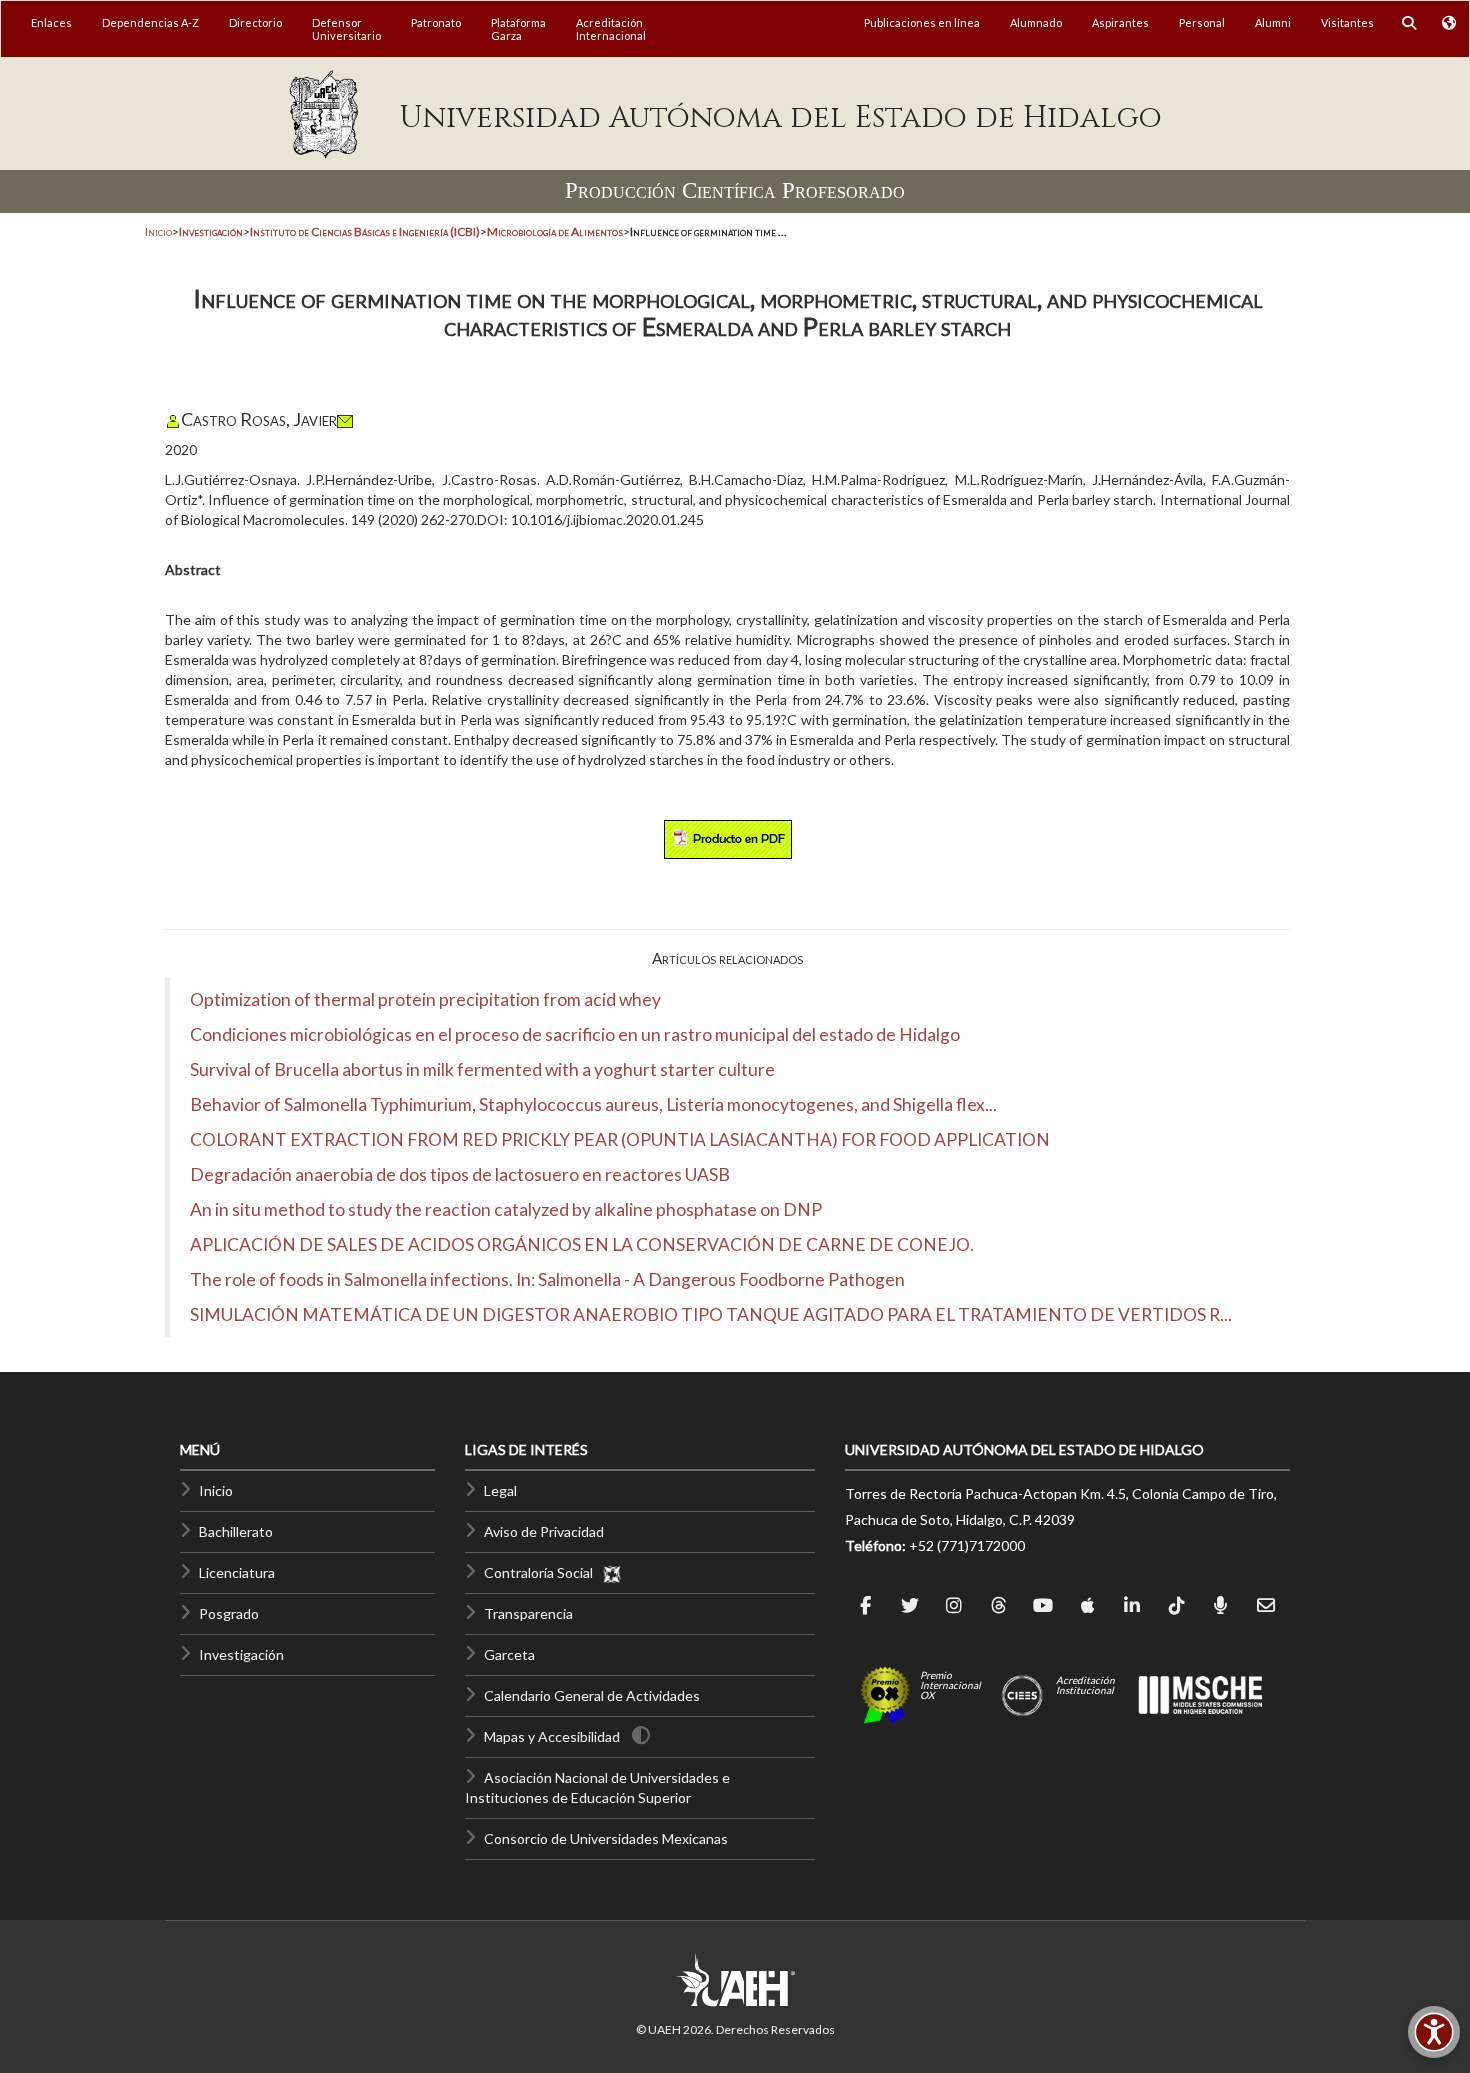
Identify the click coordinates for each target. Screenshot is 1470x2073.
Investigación (241, 1654)
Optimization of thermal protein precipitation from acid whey (425, 999)
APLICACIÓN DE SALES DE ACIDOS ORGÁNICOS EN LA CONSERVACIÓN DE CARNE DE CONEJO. (582, 1244)
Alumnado (1036, 22)
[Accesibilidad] (1434, 2032)
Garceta (509, 1654)
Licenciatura (237, 1572)
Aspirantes (1120, 22)
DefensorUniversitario (346, 29)
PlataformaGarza (518, 29)
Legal (500, 1490)
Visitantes (1347, 22)
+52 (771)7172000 (967, 1545)
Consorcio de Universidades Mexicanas (606, 1838)
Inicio (158, 231)
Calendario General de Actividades (592, 1695)
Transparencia (528, 1613)
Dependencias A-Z (150, 22)
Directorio (255, 22)
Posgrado (229, 1613)
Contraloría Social (543, 1572)
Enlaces (51, 22)
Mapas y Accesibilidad (552, 1736)
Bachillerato (236, 1531)
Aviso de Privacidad (544, 1531)
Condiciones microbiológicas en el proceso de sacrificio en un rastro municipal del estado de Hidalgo (575, 1034)
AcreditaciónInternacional (611, 29)
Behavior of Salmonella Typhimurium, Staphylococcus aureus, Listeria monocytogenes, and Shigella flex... (593, 1104)
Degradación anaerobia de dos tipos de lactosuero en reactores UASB (460, 1174)
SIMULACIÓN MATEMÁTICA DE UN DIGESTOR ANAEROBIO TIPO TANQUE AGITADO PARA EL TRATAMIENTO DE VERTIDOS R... (711, 1314)
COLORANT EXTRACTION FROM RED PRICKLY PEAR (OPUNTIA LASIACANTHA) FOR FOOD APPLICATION (620, 1139)
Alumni (1273, 22)
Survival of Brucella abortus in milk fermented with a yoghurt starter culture (482, 1069)
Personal (1202, 22)
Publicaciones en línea (922, 22)
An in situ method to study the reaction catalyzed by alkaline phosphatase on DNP (506, 1209)
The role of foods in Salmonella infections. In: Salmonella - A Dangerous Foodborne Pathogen (547, 1279)
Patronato (436, 22)
